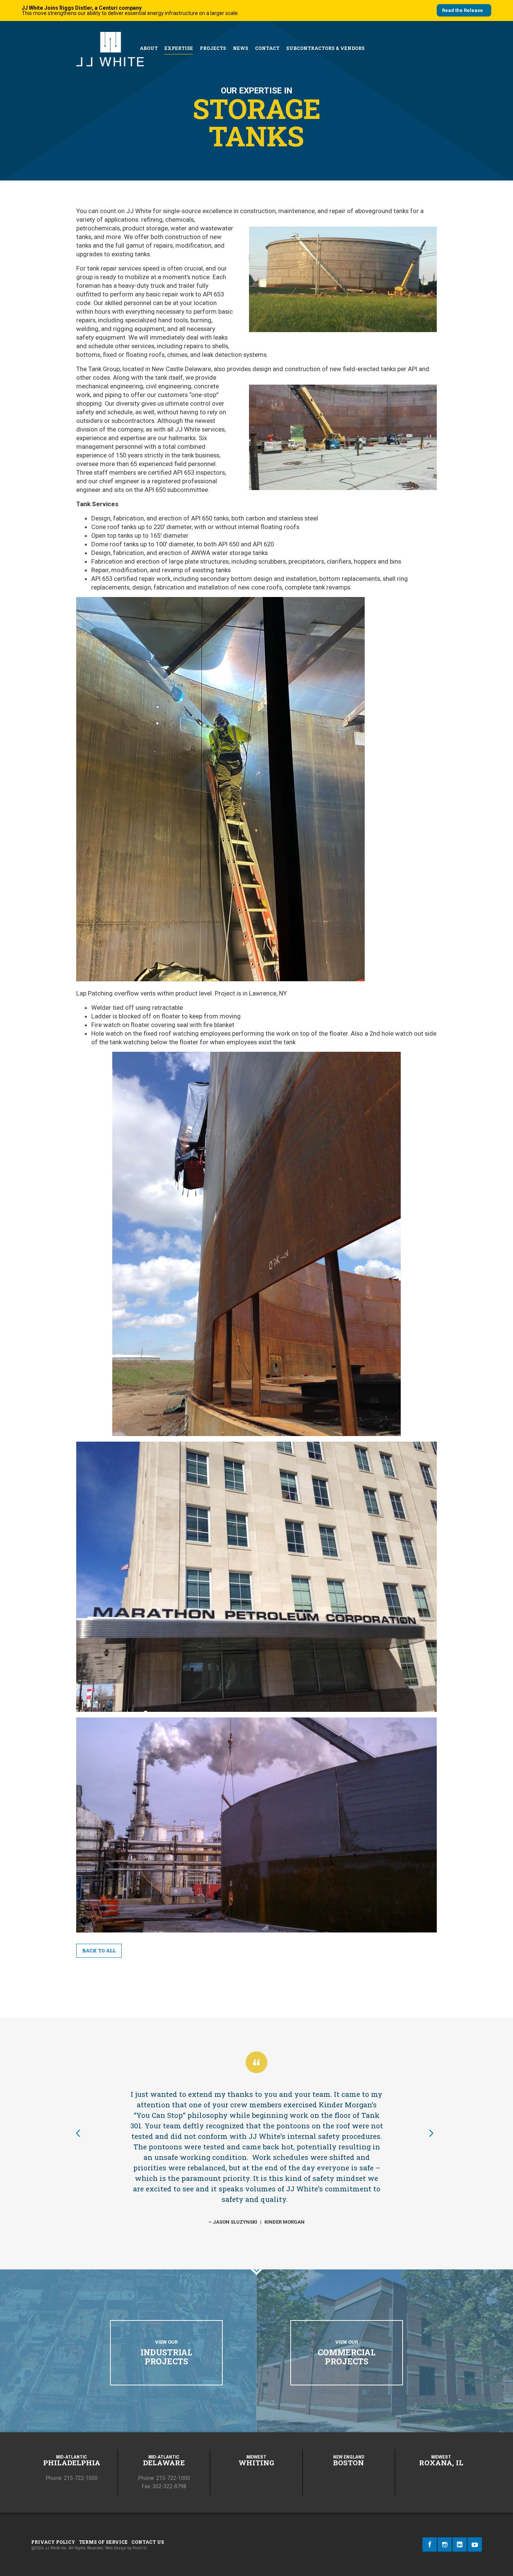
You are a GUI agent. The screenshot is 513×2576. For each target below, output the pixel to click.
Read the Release (462, 10)
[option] (256, 2157)
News (241, 48)
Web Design (116, 2548)
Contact (267, 48)
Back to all (99, 1950)
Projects (213, 48)
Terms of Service (103, 2542)
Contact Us (148, 2542)
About (149, 48)
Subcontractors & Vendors (325, 48)
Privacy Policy (53, 2542)
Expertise (179, 48)
